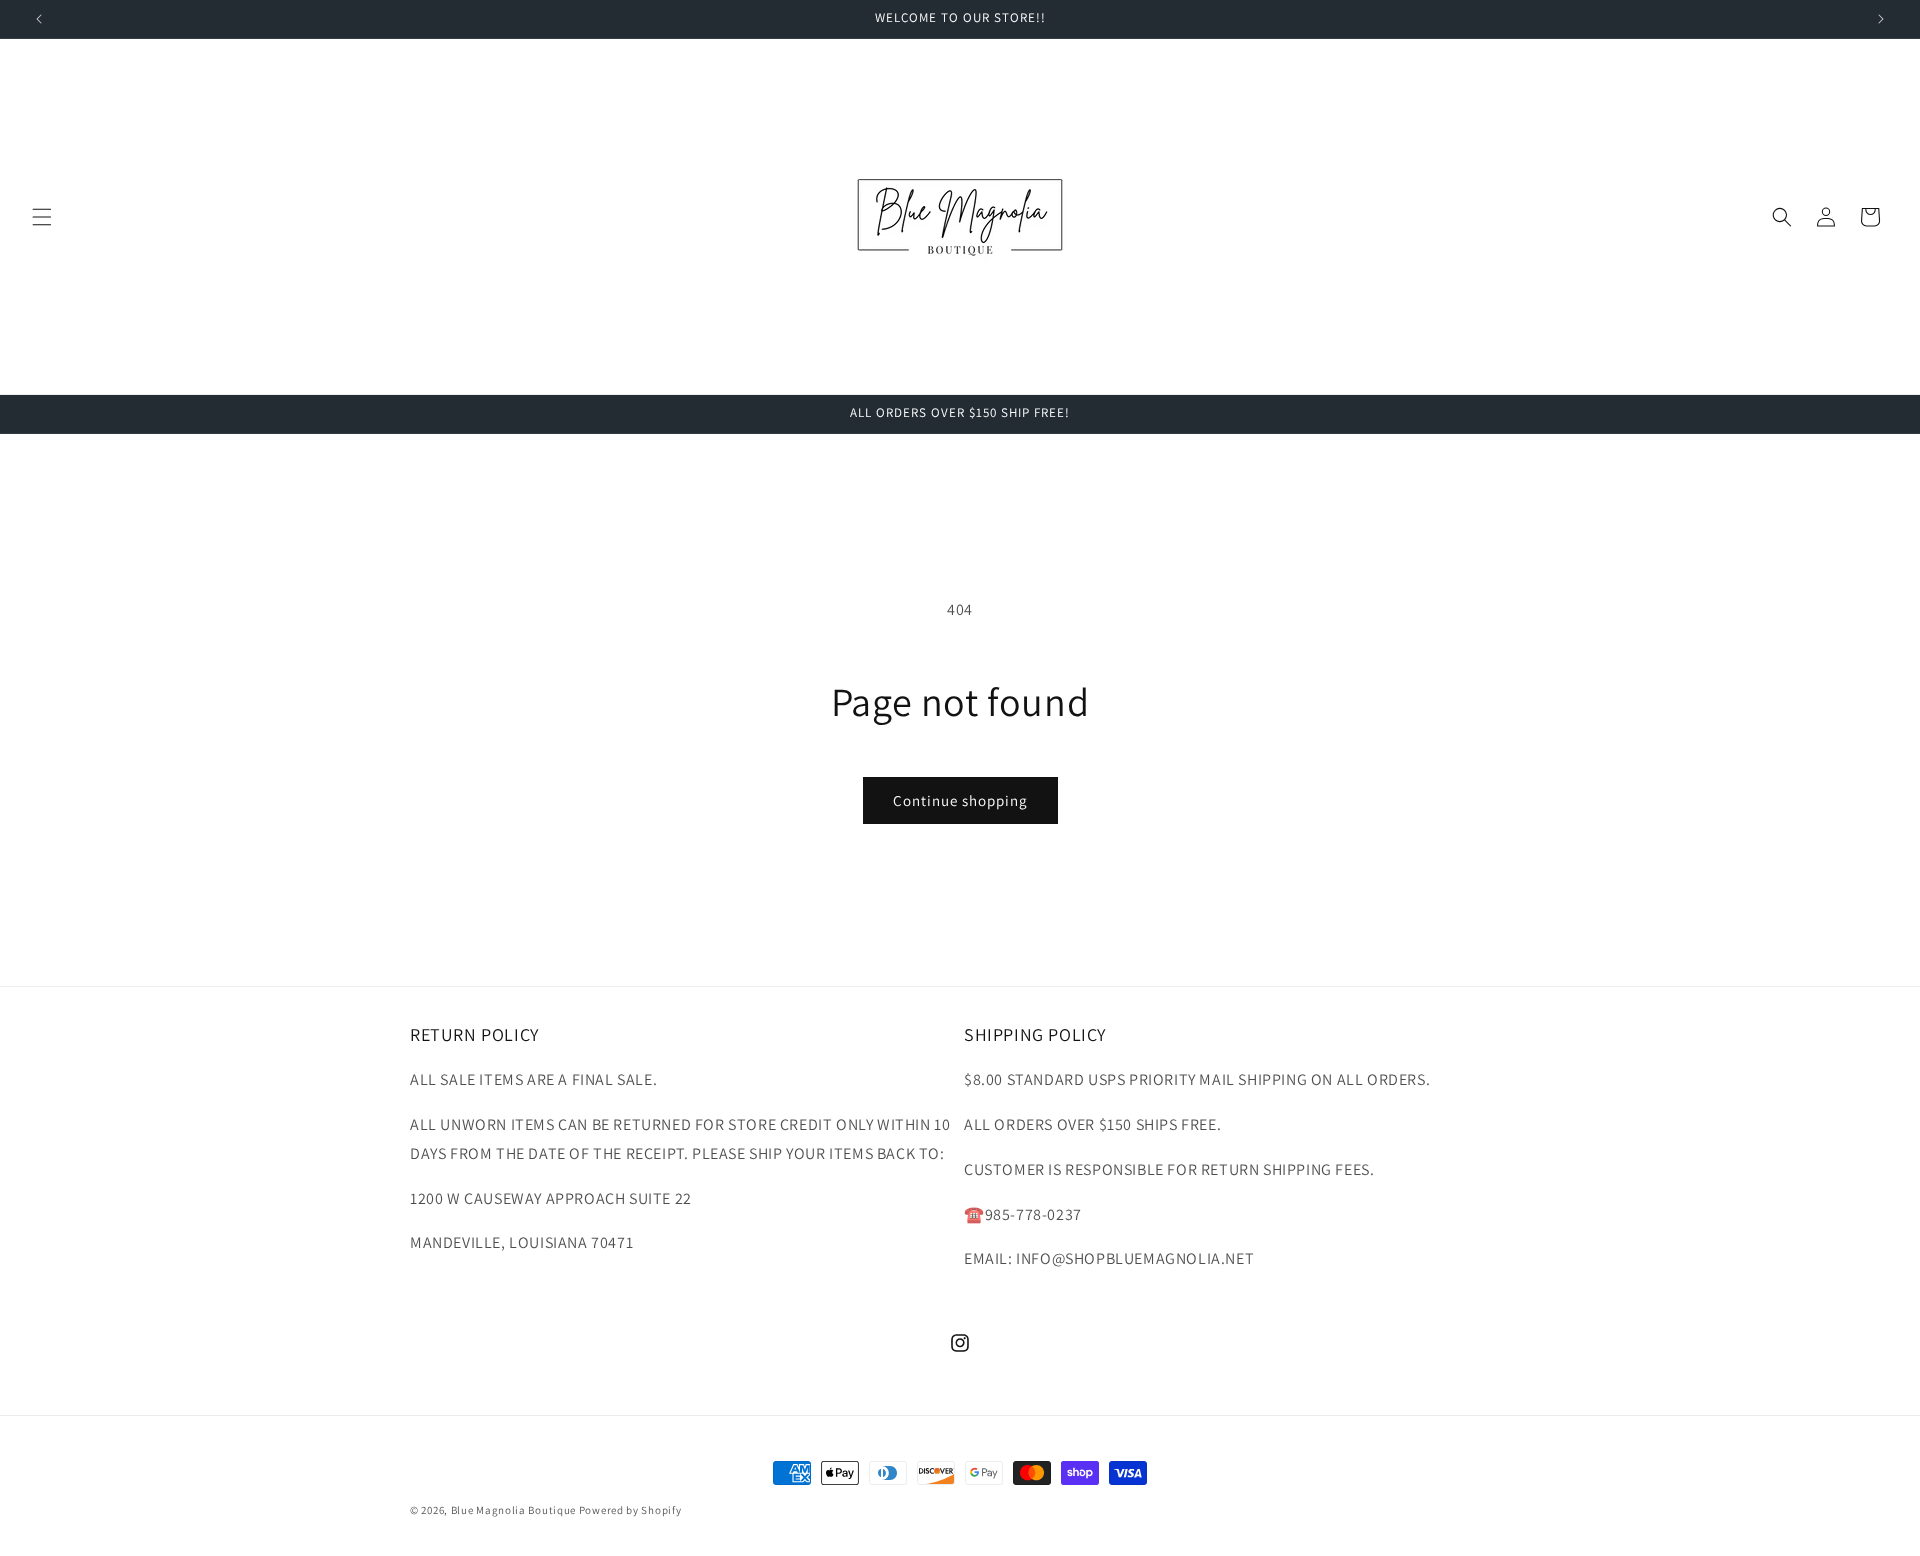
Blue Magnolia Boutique (513, 1510)
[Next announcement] (1881, 19)
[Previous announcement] (39, 19)
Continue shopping (960, 800)
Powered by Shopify (630, 1510)
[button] (42, 217)
